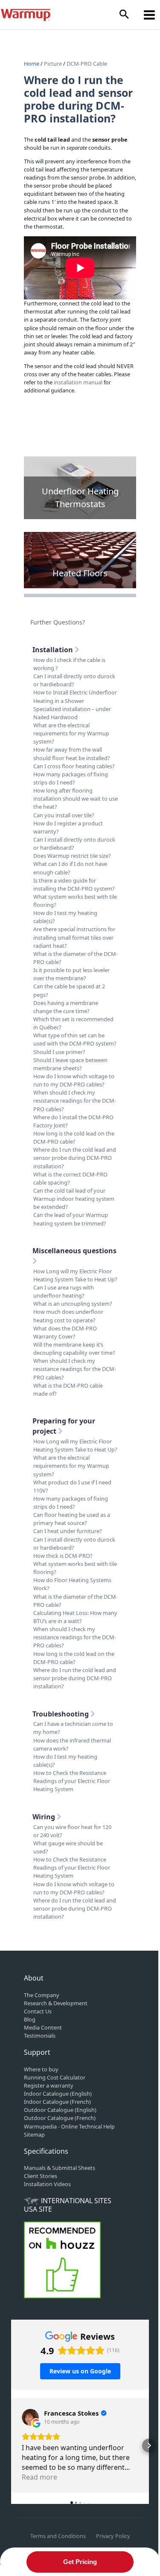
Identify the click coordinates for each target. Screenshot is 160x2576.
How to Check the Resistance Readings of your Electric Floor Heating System (72, 1781)
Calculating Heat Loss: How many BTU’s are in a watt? (75, 1617)
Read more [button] (39, 2477)
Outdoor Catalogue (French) (60, 2118)
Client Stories (41, 2176)
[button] (124, 15)
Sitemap (34, 2135)
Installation (54, 650)
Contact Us (38, 2011)
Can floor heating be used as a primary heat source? (72, 1519)
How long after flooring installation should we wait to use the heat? (76, 799)
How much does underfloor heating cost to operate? (68, 1316)
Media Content (43, 2027)
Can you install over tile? (64, 815)
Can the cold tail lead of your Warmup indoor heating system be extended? (74, 1199)
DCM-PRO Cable (87, 64)
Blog (30, 2019)
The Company (42, 1995)
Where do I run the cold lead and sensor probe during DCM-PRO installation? (75, 1158)
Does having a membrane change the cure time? (66, 1007)
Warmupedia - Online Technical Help (69, 2126)
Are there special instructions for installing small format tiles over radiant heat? (74, 937)
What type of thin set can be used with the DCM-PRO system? (75, 1039)
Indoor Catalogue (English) (58, 2094)
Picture (53, 64)
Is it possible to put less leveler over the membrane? (71, 974)
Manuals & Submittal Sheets (60, 2168)
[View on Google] (30, 2417)
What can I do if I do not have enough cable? (70, 868)
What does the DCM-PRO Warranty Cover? (65, 1332)
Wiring (45, 1817)
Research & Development (56, 2003)
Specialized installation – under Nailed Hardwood (72, 713)
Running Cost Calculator (55, 2077)
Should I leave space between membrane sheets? (70, 1064)
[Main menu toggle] (150, 15)
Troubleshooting (61, 1714)
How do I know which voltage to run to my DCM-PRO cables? (74, 1080)
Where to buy (41, 2069)
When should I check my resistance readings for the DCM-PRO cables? (75, 1101)
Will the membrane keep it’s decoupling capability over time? (74, 1349)
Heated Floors (80, 573)
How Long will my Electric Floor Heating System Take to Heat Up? (75, 1275)
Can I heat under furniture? (68, 1531)
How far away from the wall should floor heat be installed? (72, 754)
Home (32, 64)
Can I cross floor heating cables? (74, 766)
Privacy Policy (113, 2536)
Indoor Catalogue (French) (57, 2102)
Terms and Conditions (58, 2536)
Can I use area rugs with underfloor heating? (64, 1291)
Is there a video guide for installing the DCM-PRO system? (74, 884)
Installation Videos (47, 2184)
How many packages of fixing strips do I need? (71, 778)
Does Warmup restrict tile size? (72, 856)
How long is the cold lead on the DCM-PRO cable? (74, 1137)
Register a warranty (49, 2085)
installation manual (78, 382)
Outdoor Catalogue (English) (60, 2110)
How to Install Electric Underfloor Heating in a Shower (75, 696)
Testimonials (40, 2036)
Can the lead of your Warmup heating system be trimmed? (71, 1219)
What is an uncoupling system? (73, 1304)
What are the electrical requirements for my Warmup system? (71, 733)
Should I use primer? (59, 1052)
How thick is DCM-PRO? (63, 1556)
